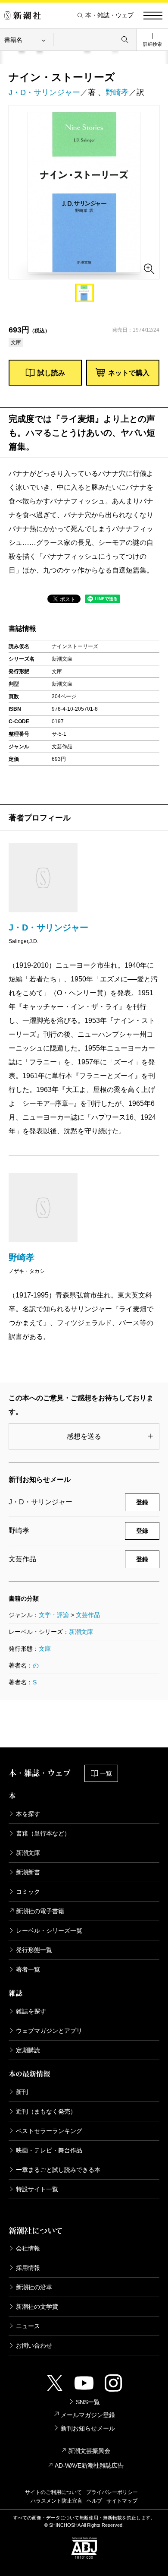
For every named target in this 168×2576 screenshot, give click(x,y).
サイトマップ (122, 2501)
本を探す (28, 1814)
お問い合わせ (34, 2345)
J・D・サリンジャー (44, 92)
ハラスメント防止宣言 (56, 2501)
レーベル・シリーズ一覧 (49, 1930)
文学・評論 (54, 1615)
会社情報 (28, 2248)
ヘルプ (94, 2501)
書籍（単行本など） (43, 1833)
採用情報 (28, 2268)
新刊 (22, 2092)
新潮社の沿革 (34, 2287)
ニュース (28, 2326)
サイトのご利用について (53, 2492)
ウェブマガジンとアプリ (49, 2031)
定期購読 (28, 2050)
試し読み (51, 373)
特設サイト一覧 (37, 2189)
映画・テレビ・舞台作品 (49, 2150)
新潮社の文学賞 (37, 2307)
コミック (28, 1892)
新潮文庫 (81, 1632)
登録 (142, 1502)
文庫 (45, 1649)
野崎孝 (117, 92)
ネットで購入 (129, 373)
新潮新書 (28, 1872)
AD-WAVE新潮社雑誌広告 (89, 2465)
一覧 (106, 1773)
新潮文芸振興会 (89, 2451)
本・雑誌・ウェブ (109, 15)
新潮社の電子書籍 (40, 1911)
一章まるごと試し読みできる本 (58, 2170)
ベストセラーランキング (49, 2131)
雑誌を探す (31, 2011)
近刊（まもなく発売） (46, 2111)
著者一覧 (28, 1969)
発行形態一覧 (34, 1950)
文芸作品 (88, 1615)
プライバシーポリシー (112, 2492)
